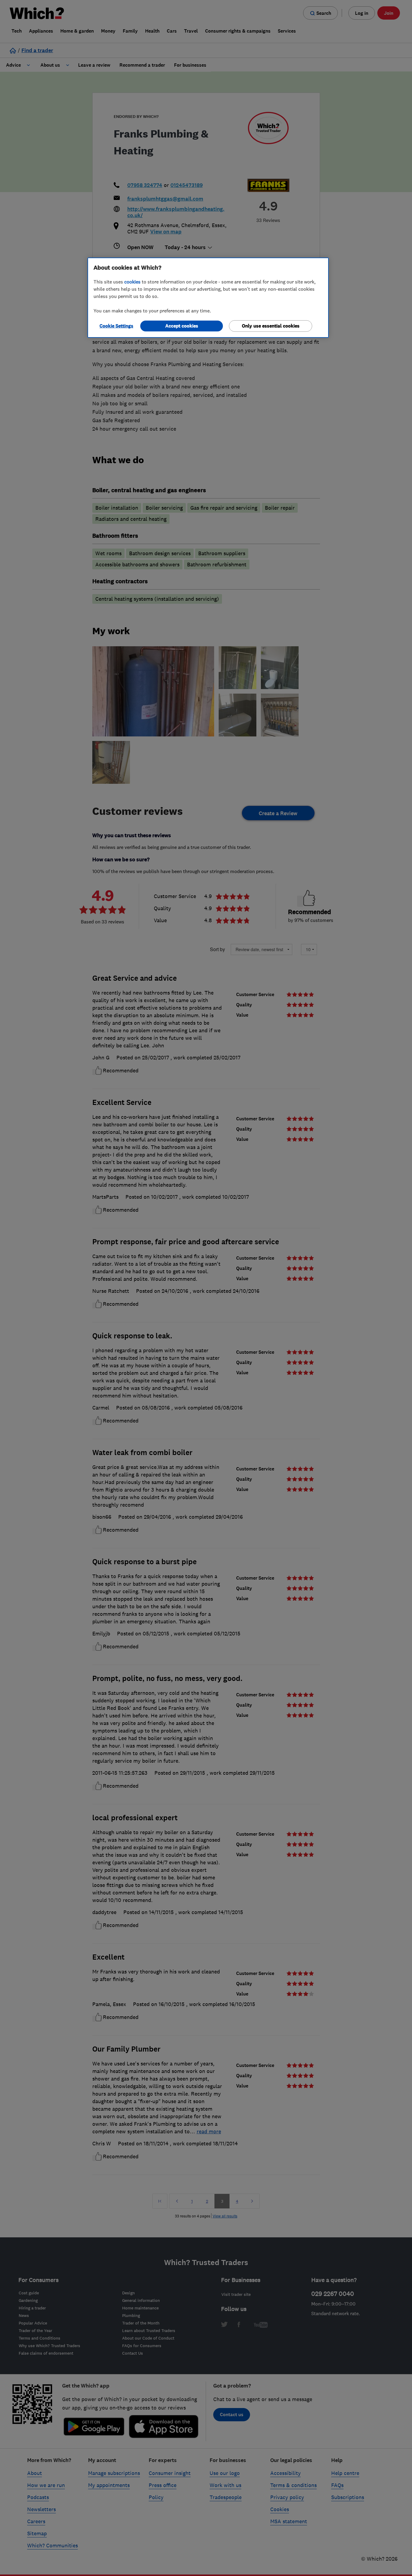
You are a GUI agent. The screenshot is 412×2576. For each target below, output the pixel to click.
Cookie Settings (116, 326)
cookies (132, 282)
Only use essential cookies (271, 326)
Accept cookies (182, 326)
